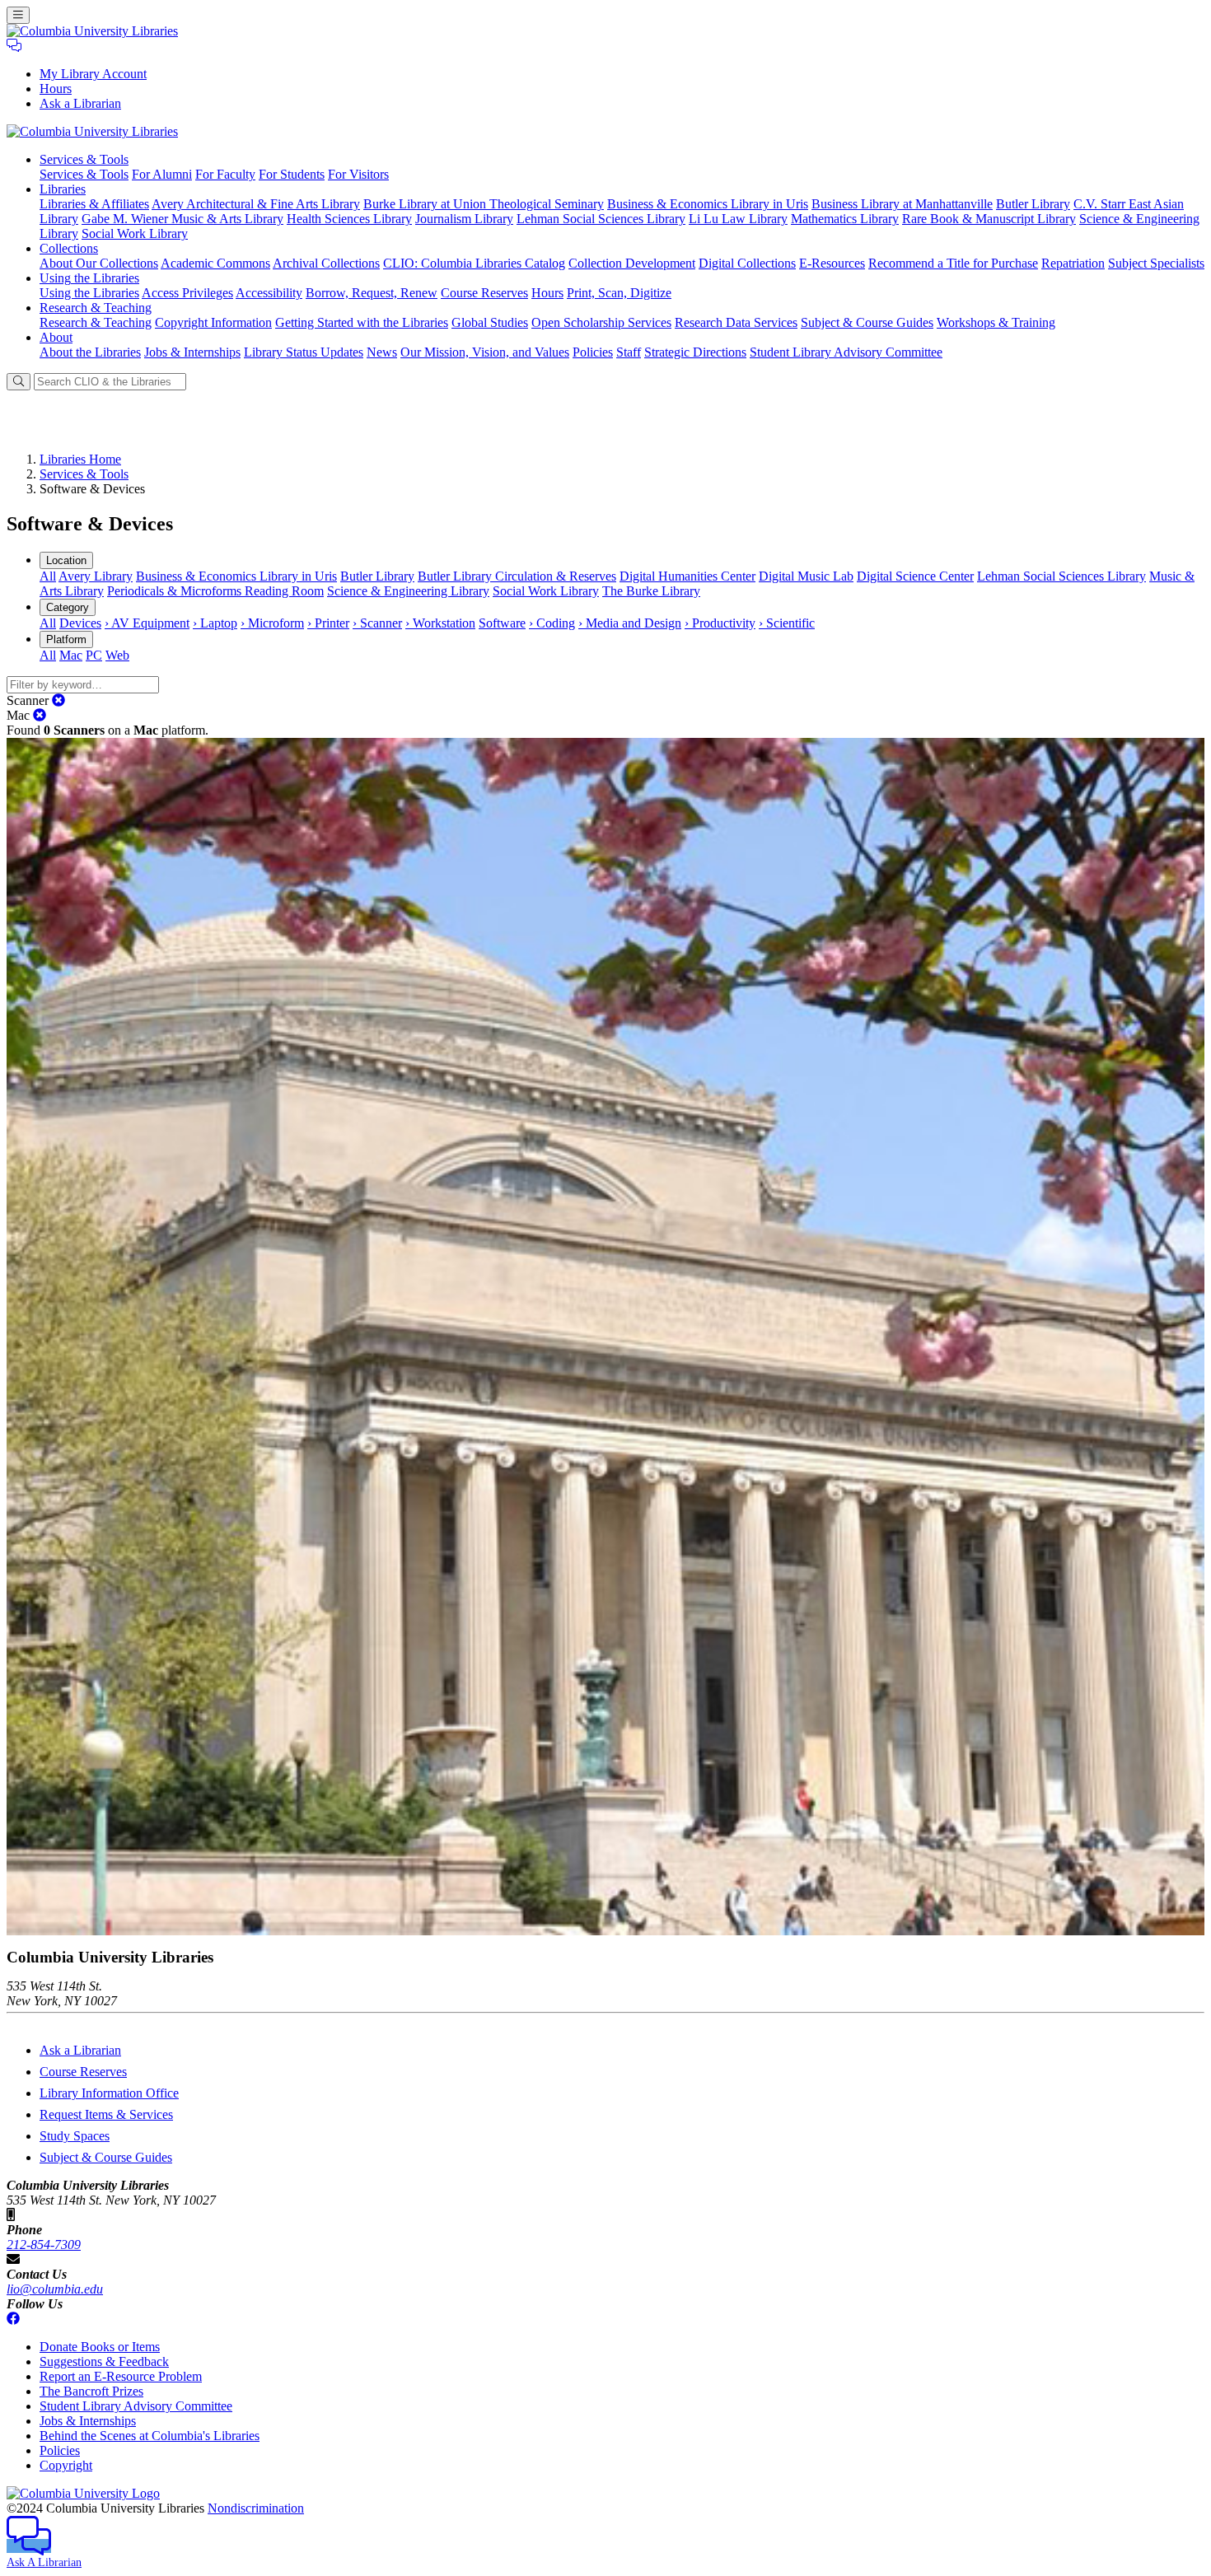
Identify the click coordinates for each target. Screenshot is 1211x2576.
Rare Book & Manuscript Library (989, 219)
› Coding (552, 623)
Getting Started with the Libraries (362, 322)
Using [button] (89, 278)
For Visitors (358, 174)
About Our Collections (99, 263)
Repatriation (1073, 263)
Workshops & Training (996, 322)
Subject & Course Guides (867, 322)
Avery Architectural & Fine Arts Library (256, 204)
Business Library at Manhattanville (902, 204)
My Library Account (93, 74)
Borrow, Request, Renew (372, 293)
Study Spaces (75, 2136)
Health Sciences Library (349, 219)
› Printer (328, 623)
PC (94, 655)
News (382, 352)
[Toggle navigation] (18, 15)
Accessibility (269, 293)
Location (66, 560)
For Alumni (162, 174)
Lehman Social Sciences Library (601, 219)
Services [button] (84, 159)
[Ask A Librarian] (14, 46)
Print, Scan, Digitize (619, 293)
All (48, 576)
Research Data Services (736, 322)
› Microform (272, 623)
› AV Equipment (147, 623)
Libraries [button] (63, 189)
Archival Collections (326, 263)
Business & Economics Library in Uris (708, 204)
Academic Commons (215, 263)
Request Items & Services (106, 2114)
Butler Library (1033, 204)
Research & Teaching (96, 322)
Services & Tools (84, 174)
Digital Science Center (915, 576)
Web (117, 655)
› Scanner (377, 623)
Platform (66, 639)
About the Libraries (90, 352)
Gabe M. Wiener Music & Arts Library (182, 219)
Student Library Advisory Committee (846, 352)
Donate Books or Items (100, 2347)
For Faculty (225, 174)
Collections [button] (69, 248)
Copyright (66, 2465)
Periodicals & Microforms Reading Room (215, 591)
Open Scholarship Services (601, 322)
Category (68, 607)
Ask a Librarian (80, 103)
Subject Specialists (1156, 263)
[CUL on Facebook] (13, 2319)
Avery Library (96, 576)
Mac (71, 655)
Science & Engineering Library (408, 591)
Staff (629, 352)
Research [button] (96, 308)
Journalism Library (464, 219)
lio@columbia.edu (55, 2289)
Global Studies (490, 322)
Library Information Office (109, 2093)
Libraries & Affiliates (94, 204)
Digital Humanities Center (687, 576)
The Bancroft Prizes (91, 2391)
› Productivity (720, 623)
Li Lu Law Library (738, 219)
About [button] (56, 337)
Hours (56, 89)
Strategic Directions (695, 352)
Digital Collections (747, 263)
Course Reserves (484, 293)
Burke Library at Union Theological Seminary (484, 204)
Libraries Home (80, 459)
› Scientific (787, 623)
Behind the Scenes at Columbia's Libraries (150, 2436)
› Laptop (215, 623)
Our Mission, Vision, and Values (485, 352)
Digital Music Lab (806, 576)
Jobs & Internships (192, 352)
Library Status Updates (304, 352)
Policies (593, 352)
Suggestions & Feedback (104, 2361)
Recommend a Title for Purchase (953, 263)
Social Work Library (135, 233)
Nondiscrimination (256, 2508)
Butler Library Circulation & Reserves (517, 576)
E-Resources (832, 263)
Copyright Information (213, 322)
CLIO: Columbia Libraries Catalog (474, 263)
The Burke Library (651, 591)
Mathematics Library (845, 219)
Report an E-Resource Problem (121, 2376)
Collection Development (632, 263)
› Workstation (440, 623)
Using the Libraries (89, 293)
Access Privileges (187, 293)
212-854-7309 (44, 2245)
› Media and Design (630, 623)
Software (502, 623)
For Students (292, 174)
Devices (80, 623)
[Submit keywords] (19, 382)
